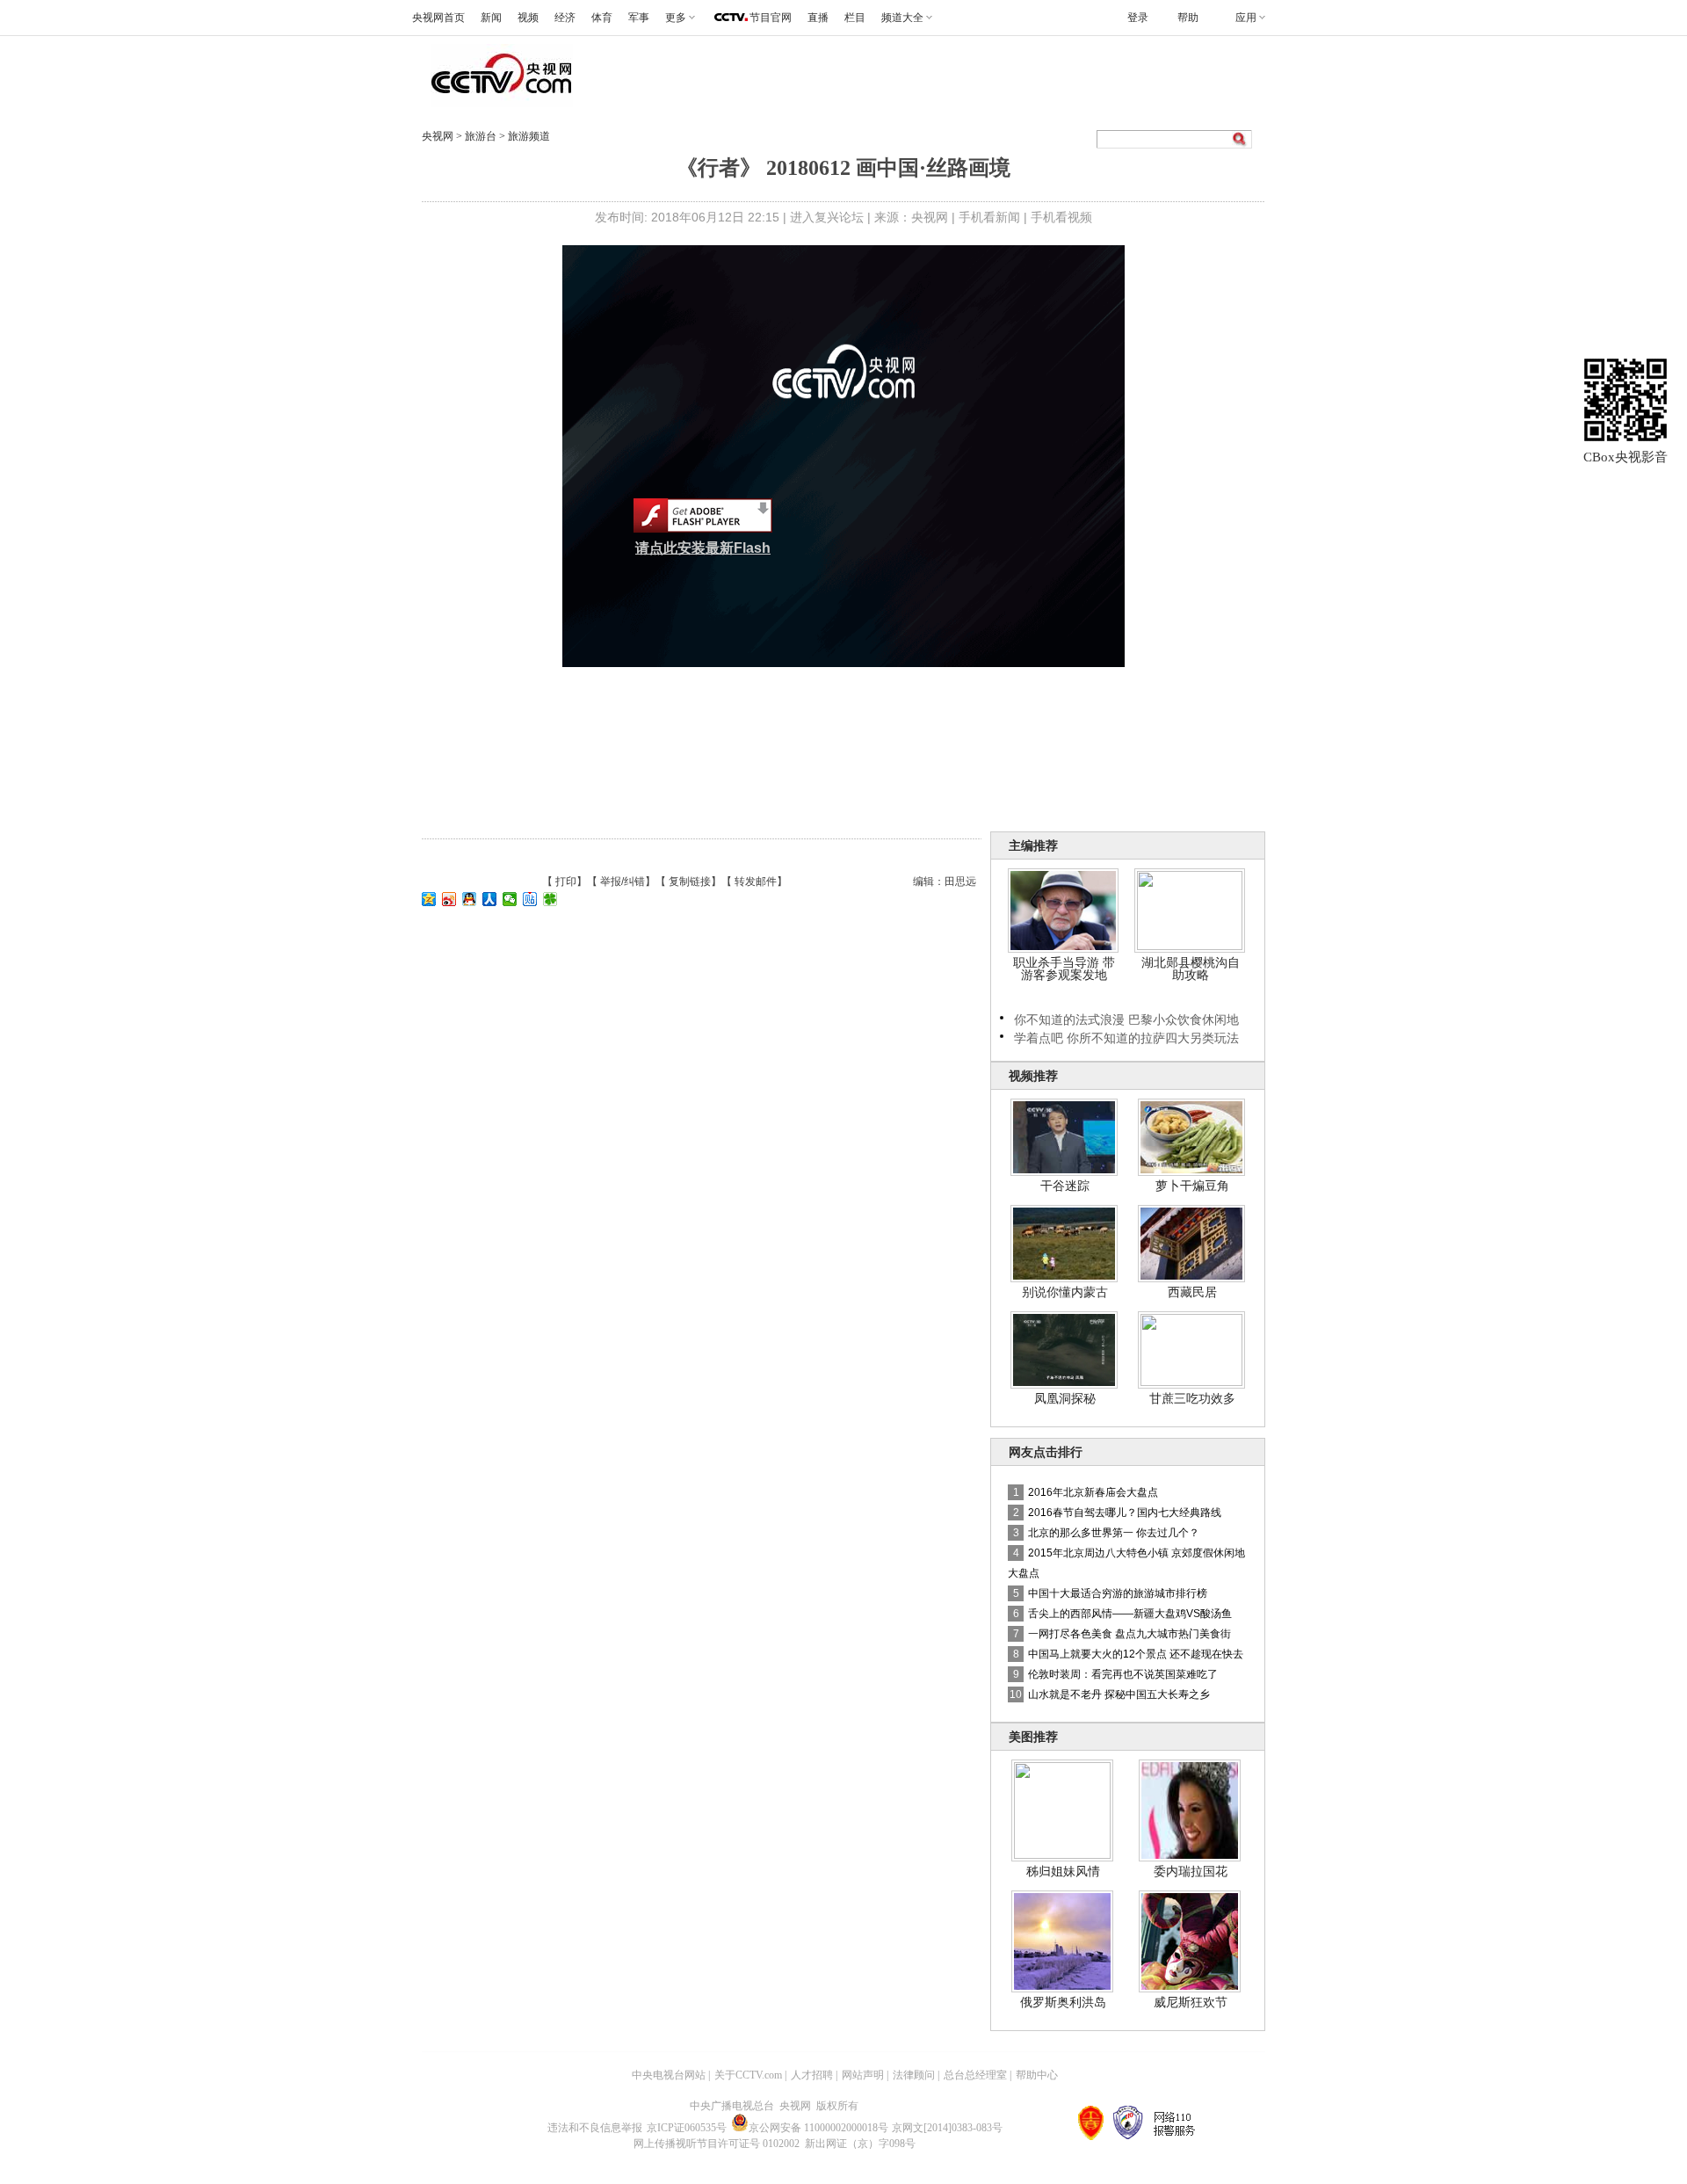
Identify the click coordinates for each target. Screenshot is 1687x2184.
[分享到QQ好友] (470, 899)
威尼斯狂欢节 (1191, 2002)
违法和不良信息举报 (595, 2128)
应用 (1246, 18)
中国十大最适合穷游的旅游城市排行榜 (1118, 1593)
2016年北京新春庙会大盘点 (1093, 1492)
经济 (565, 18)
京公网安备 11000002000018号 (818, 2128)
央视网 (438, 136)
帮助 (1188, 18)
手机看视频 (1061, 217)
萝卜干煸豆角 (1192, 1186)
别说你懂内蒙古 (1065, 1292)
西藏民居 (1192, 1292)
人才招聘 (812, 2075)
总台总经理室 (975, 2075)
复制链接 (690, 882)
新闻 (491, 18)
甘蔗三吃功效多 (1192, 1398)
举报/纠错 (623, 882)
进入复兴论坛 (827, 217)
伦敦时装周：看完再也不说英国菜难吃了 (1123, 1674)
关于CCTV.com (748, 2075)
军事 (639, 18)
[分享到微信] (510, 899)
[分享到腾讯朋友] (550, 899)
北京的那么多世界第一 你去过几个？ (1114, 1533)
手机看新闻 (989, 217)
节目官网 (771, 18)
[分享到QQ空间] (429, 899)
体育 (602, 18)
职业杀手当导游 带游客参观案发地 (1064, 969)
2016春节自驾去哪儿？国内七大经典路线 (1125, 1513)
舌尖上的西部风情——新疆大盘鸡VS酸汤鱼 (1130, 1614)
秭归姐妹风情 (1063, 1871)
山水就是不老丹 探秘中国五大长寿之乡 (1119, 1694)
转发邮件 (756, 882)
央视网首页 (438, 18)
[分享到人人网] (490, 899)
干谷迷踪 (1065, 1186)
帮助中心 (1037, 2075)
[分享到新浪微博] (449, 899)
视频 (528, 18)
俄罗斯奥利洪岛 (1063, 2002)
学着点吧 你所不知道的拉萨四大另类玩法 (1126, 1038)
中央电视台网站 (669, 2075)
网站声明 (863, 2075)
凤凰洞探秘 (1065, 1398)
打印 (566, 882)
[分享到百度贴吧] (530, 899)
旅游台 (482, 136)
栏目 (855, 18)
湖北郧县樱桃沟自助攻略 (1191, 969)
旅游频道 (529, 136)
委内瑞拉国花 (1191, 1871)
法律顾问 (914, 2075)
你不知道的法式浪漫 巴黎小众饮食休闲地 (1126, 1019)
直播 (818, 18)
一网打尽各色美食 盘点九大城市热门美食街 (1129, 1634)
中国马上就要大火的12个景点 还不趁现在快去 (1136, 1654)
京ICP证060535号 (687, 2128)
